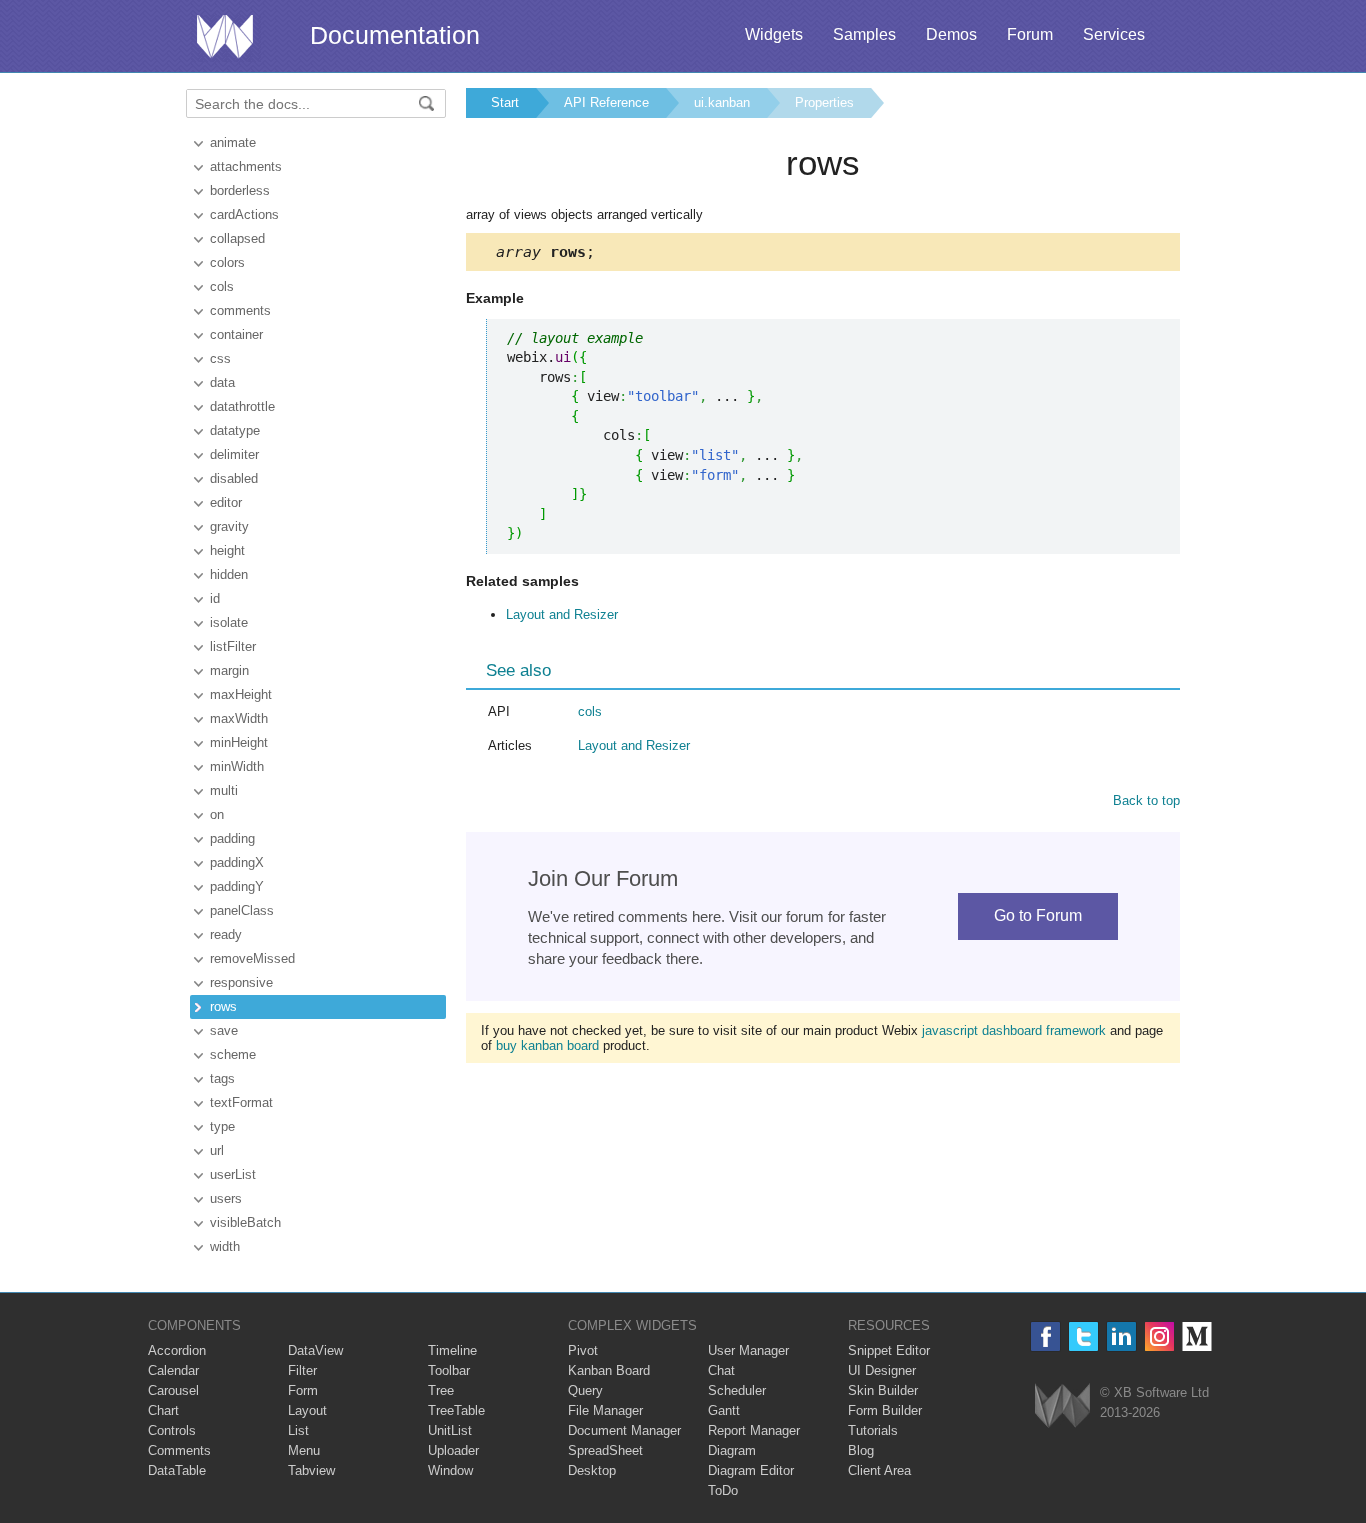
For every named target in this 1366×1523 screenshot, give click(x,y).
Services (1114, 34)
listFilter (233, 646)
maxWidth (239, 718)
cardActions (244, 214)
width (225, 1246)
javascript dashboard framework (1014, 1030)
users (226, 1198)
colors (227, 262)
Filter (302, 1370)
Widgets (774, 34)
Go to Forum (1038, 915)
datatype (235, 430)
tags (222, 1078)
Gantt (724, 1410)
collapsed (237, 238)
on (217, 814)
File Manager (605, 1410)
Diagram (732, 1450)
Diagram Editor (751, 1470)
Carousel (173, 1390)
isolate (229, 622)
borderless (240, 190)
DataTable (177, 1470)
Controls (172, 1430)
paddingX (237, 862)
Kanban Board (609, 1370)
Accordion (177, 1350)
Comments (179, 1450)
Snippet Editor (889, 1350)
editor (226, 502)
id (215, 598)
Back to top (1146, 800)
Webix (1062, 1405)
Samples (864, 34)
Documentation (395, 35)
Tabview (311, 1470)
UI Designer (882, 1370)
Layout (307, 1410)
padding (232, 838)
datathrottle (242, 406)
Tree (441, 1390)
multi (224, 790)
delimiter (234, 454)
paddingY (237, 886)
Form (303, 1390)
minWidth (237, 766)
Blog (861, 1450)
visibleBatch (245, 1222)
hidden (229, 574)
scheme (233, 1054)
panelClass (242, 910)
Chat (721, 1370)
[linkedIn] (1121, 1336)
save (224, 1030)
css (220, 358)
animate (233, 142)
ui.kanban (722, 102)
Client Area (879, 1470)
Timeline (452, 1350)
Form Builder (885, 1410)
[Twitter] (1083, 1336)
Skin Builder (883, 1390)
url (217, 1150)
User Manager (748, 1350)
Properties (824, 102)
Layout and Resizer (562, 614)
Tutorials (873, 1430)
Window (450, 1470)
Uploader (453, 1450)
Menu (304, 1450)
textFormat (241, 1102)
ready (226, 934)
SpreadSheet (605, 1450)
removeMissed (252, 958)
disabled (234, 478)
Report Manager (754, 1430)
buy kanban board (547, 1045)
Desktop (592, 1470)
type (222, 1126)
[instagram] (1159, 1336)
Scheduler (737, 1390)
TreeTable (456, 1410)
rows (223, 1006)
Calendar (173, 1370)
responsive (241, 982)
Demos (951, 34)
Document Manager (624, 1430)
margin (229, 670)
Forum (1030, 34)
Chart (163, 1410)
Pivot (583, 1350)
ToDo (723, 1490)
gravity (229, 526)
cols (222, 286)
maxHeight (241, 694)
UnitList (450, 1430)
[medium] (1197, 1336)
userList (233, 1174)
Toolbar (449, 1370)
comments (240, 310)
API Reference (606, 102)
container (236, 334)
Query (585, 1390)
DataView (315, 1350)
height (227, 550)
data (222, 382)
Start (505, 102)
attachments (246, 166)
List (298, 1430)
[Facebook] (1045, 1336)
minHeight (239, 742)
